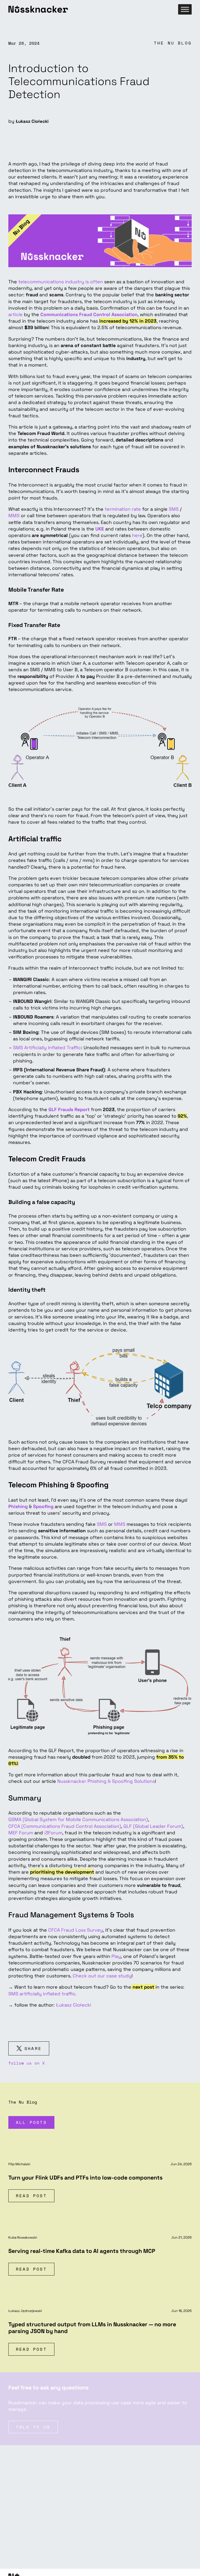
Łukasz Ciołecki (74, 2005)
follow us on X (27, 2063)
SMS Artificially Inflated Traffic (47, 1047)
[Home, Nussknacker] (92, 9)
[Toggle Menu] (185, 9)
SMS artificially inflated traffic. (43, 1994)
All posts (31, 2122)
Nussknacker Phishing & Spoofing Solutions (106, 1781)
